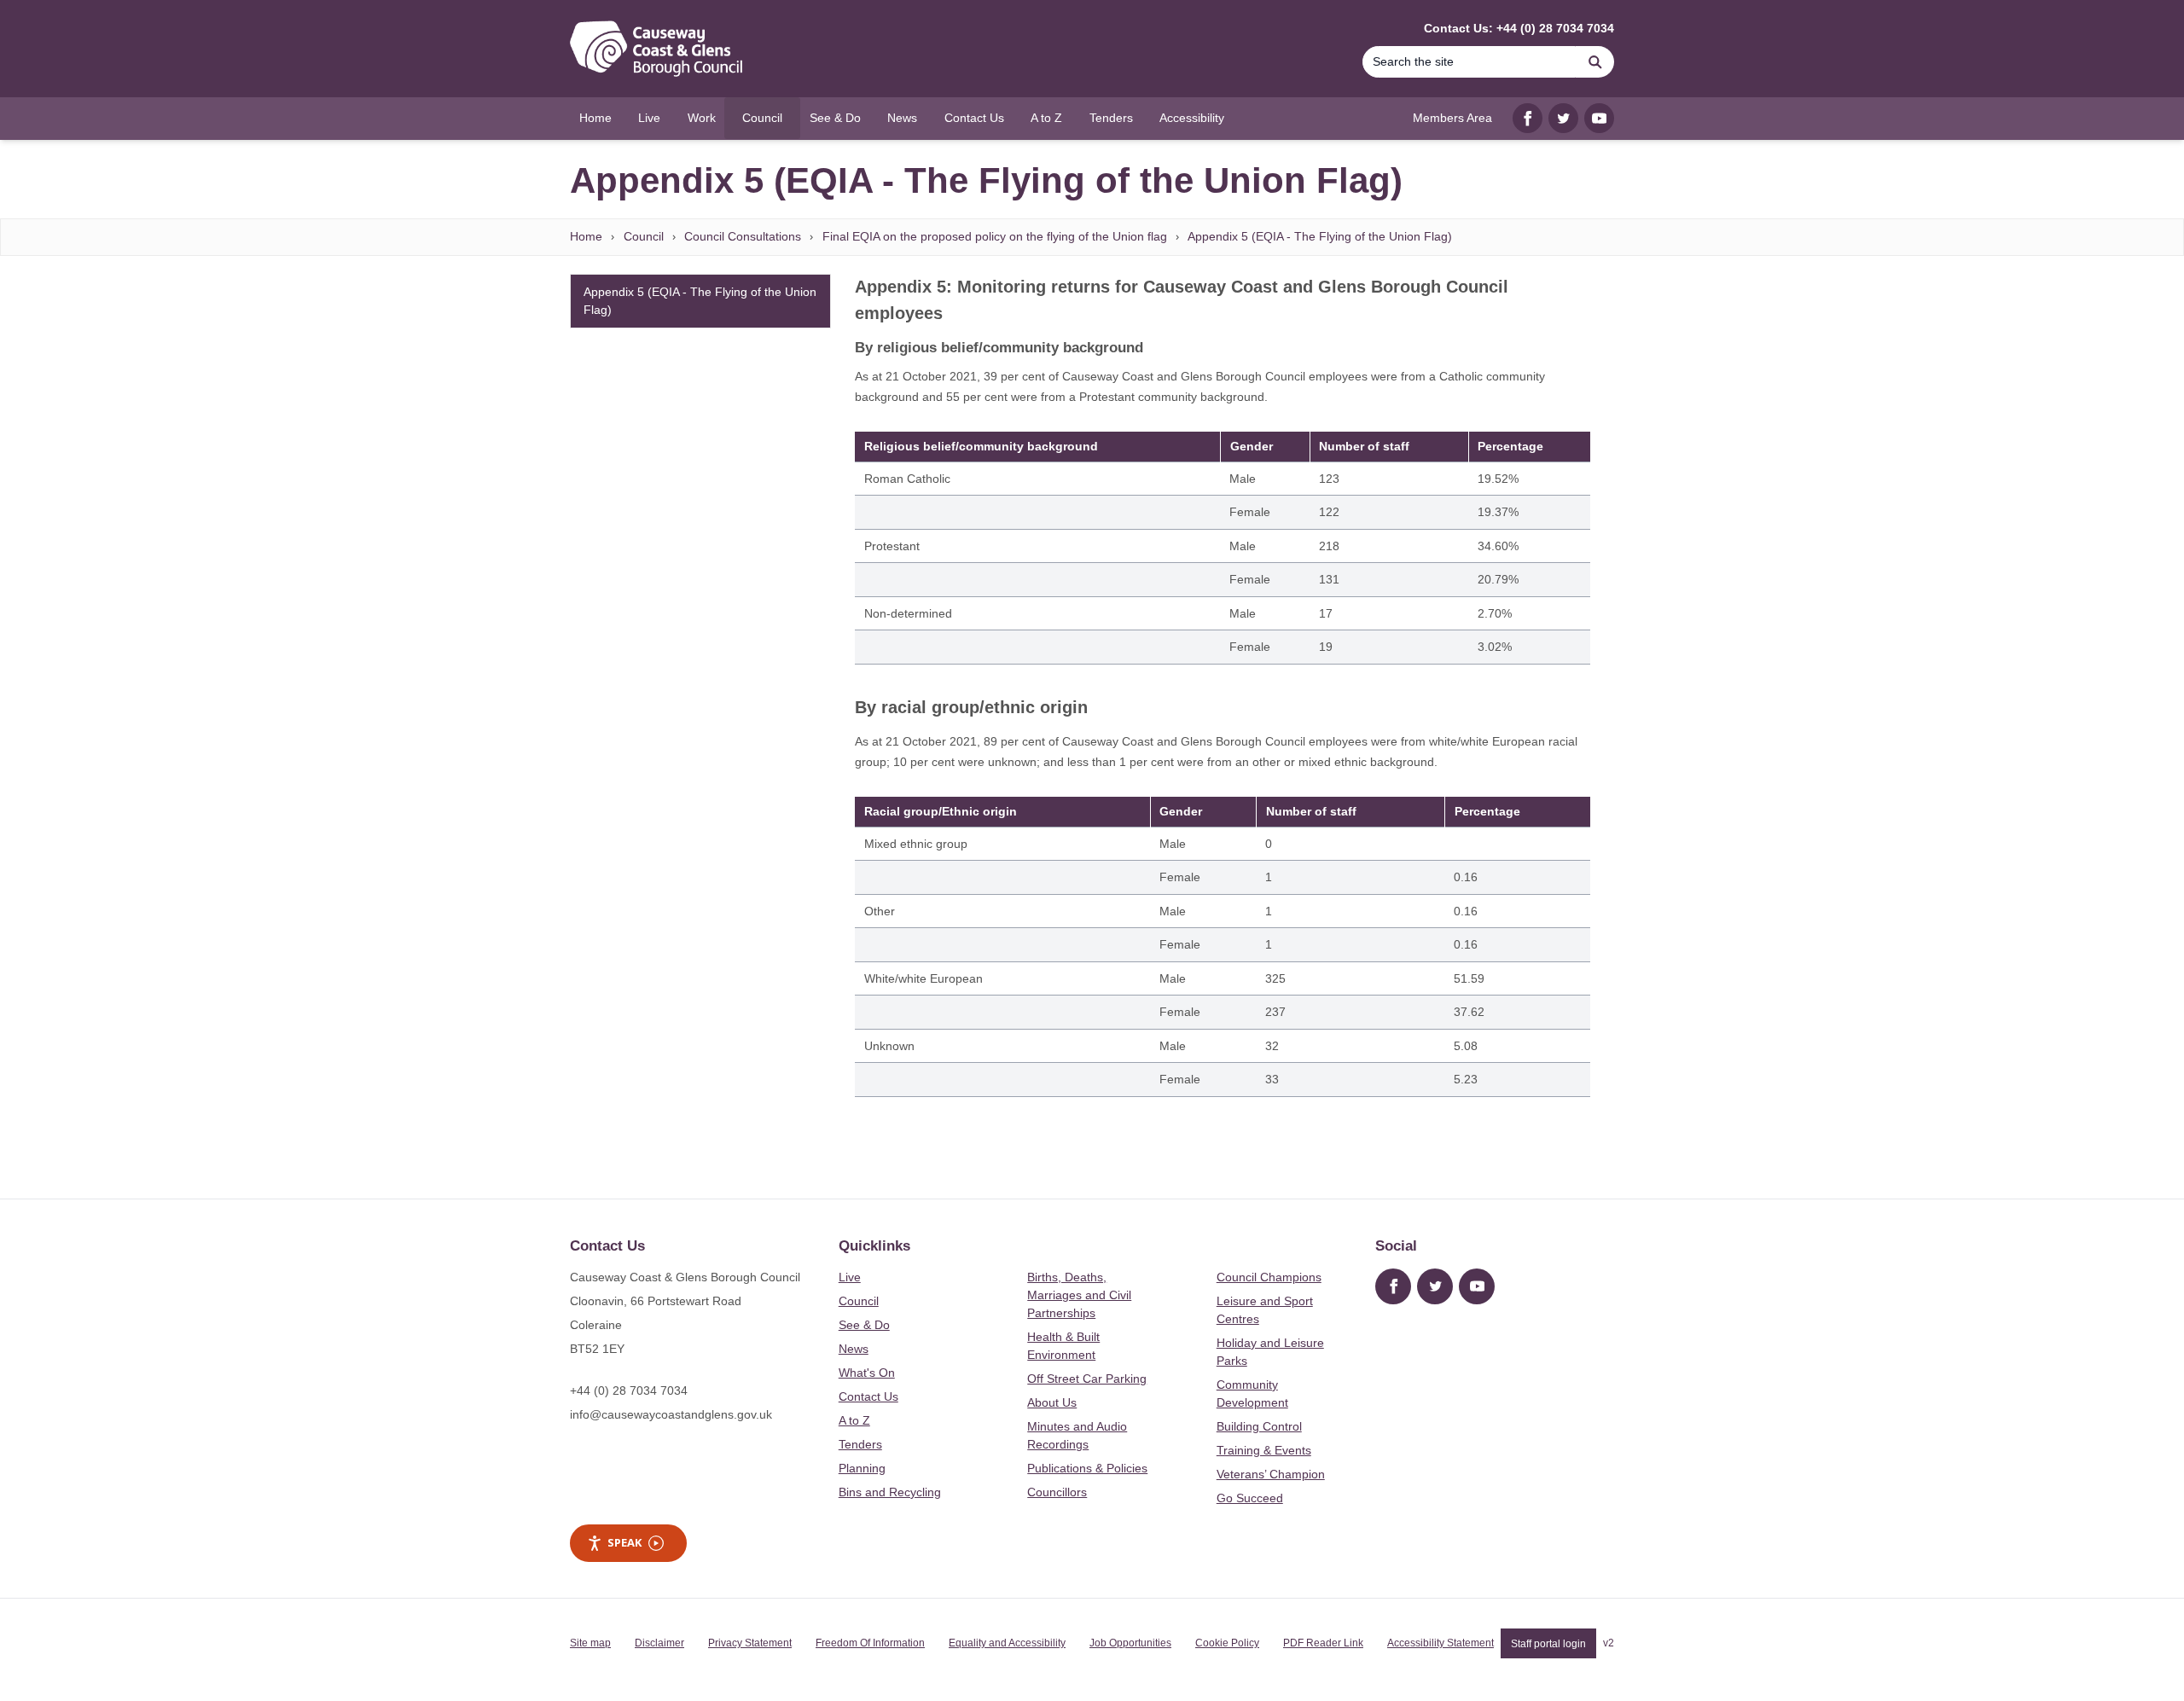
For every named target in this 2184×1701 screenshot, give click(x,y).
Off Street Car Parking (1087, 1379)
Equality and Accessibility (1007, 1643)
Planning (862, 1468)
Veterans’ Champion (1271, 1474)
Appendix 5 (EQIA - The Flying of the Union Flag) (1320, 236)
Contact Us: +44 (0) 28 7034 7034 (1519, 28)
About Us (1052, 1402)
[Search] (1595, 62)
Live (850, 1277)
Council (644, 236)
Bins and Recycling (890, 1492)
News (854, 1349)
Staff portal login (1548, 1643)
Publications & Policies (1087, 1468)
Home (586, 236)
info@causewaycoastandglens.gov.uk (671, 1414)
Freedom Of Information (870, 1643)
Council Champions (1269, 1277)
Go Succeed (1250, 1498)
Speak (624, 1542)
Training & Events (1264, 1450)
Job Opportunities (1130, 1643)
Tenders (860, 1444)
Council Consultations (743, 236)
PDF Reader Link (1323, 1643)
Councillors (1057, 1492)
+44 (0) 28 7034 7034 (629, 1390)
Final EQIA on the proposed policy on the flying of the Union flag (995, 236)
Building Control (1259, 1426)
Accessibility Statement (1441, 1643)
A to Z (854, 1420)
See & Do (864, 1325)
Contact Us (868, 1396)
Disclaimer (659, 1643)
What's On (867, 1373)
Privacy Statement (750, 1643)
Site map (590, 1643)
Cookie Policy (1227, 1643)
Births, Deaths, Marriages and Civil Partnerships (1079, 1295)
